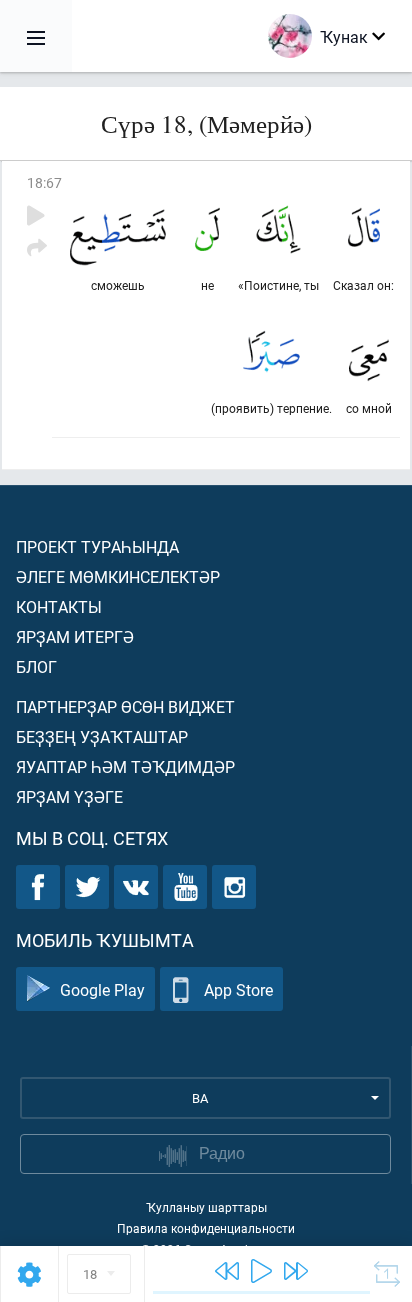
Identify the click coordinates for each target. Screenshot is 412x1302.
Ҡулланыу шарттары (206, 1207)
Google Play (102, 989)
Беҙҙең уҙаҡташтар (102, 736)
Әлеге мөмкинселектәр (118, 576)
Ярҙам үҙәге (69, 796)
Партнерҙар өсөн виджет (125, 706)
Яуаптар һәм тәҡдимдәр (125, 766)
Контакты (59, 606)
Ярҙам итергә (75, 636)
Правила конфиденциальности (206, 1228)
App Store (238, 989)
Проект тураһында (97, 546)
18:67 (44, 182)
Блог (36, 666)
